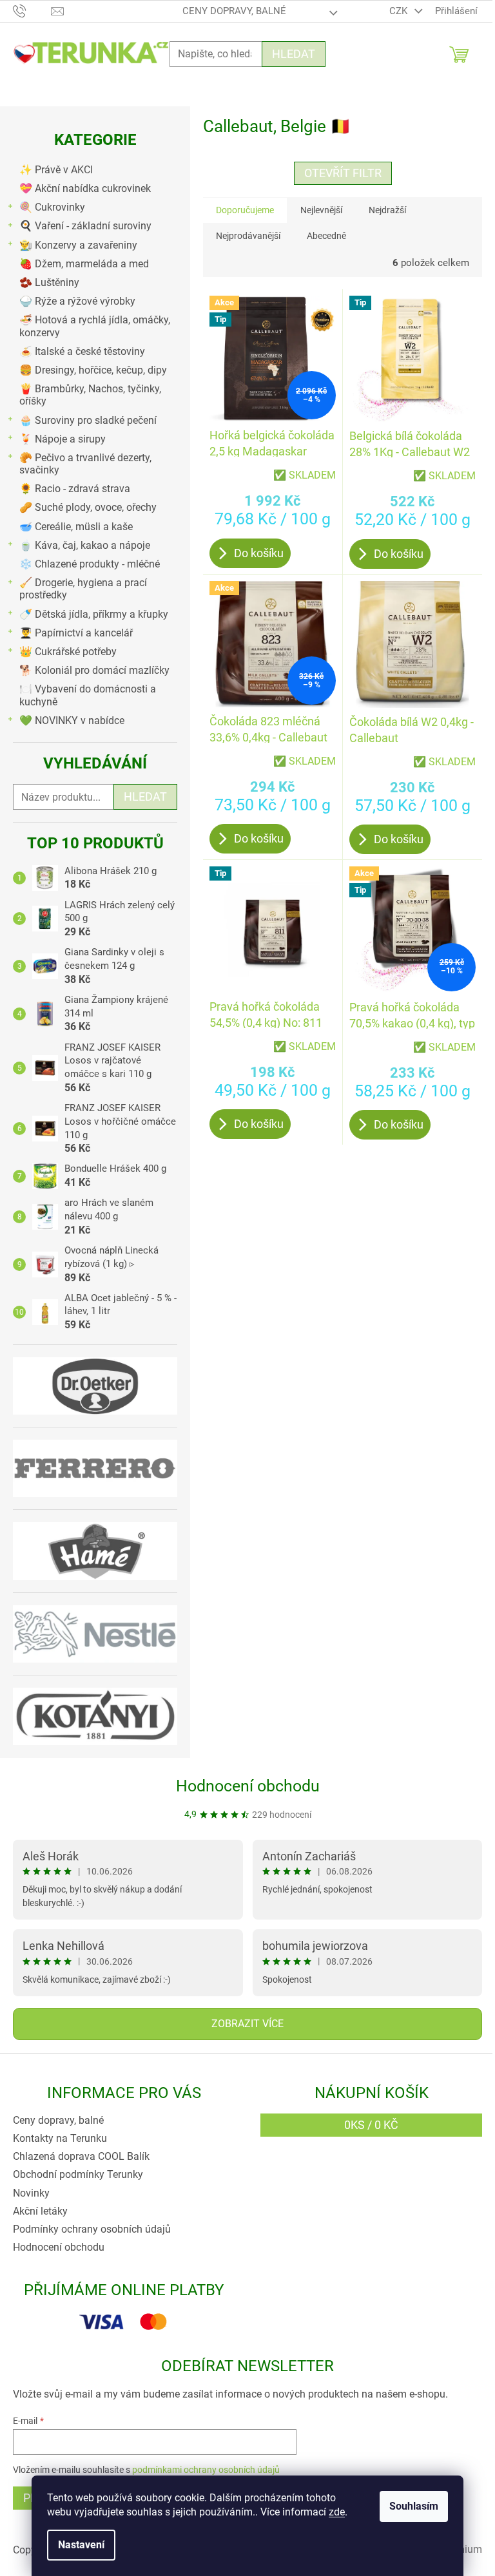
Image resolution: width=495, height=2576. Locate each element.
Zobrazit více (247, 2024)
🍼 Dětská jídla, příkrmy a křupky (94, 614)
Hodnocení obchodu (248, 1786)
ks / (371, 2125)
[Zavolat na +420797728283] (32, 10)
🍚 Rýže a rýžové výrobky (77, 301)
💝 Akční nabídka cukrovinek (85, 188)
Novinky (31, 2193)
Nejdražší (387, 210)
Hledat (294, 54)
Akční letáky (40, 2211)
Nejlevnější (321, 210)
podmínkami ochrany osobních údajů (206, 2470)
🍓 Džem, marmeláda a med (84, 264)
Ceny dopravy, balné (234, 11)
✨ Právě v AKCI (56, 170)
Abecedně (326, 236)
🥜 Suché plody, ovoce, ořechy (88, 507)
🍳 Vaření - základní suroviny (85, 226)
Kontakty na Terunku (60, 2138)
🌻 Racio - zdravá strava (75, 489)
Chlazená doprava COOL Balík (81, 2156)
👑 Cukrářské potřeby (68, 652)
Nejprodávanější (248, 236)
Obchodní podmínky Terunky (78, 2174)
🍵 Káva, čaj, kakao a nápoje (85, 545)
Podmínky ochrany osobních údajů (92, 2229)
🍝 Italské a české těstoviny (82, 351)
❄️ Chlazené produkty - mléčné (90, 564)
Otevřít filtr (343, 173)
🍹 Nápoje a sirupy (63, 439)
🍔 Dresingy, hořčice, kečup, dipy (93, 370)
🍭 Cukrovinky (52, 207)
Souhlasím (414, 2506)
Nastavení (81, 2545)
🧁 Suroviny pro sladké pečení (88, 420)
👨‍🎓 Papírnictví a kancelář (76, 633)
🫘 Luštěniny (49, 282)
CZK (400, 11)
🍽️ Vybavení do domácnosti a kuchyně (88, 695)
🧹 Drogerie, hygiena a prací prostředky (83, 589)
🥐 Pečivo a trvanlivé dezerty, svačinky (85, 464)
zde (337, 2512)
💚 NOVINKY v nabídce (72, 720)
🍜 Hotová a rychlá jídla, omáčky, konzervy (95, 326)
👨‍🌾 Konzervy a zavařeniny (78, 245)
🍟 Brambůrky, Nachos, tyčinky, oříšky (90, 395)
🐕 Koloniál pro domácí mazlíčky (94, 670)
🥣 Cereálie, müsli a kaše (76, 527)
